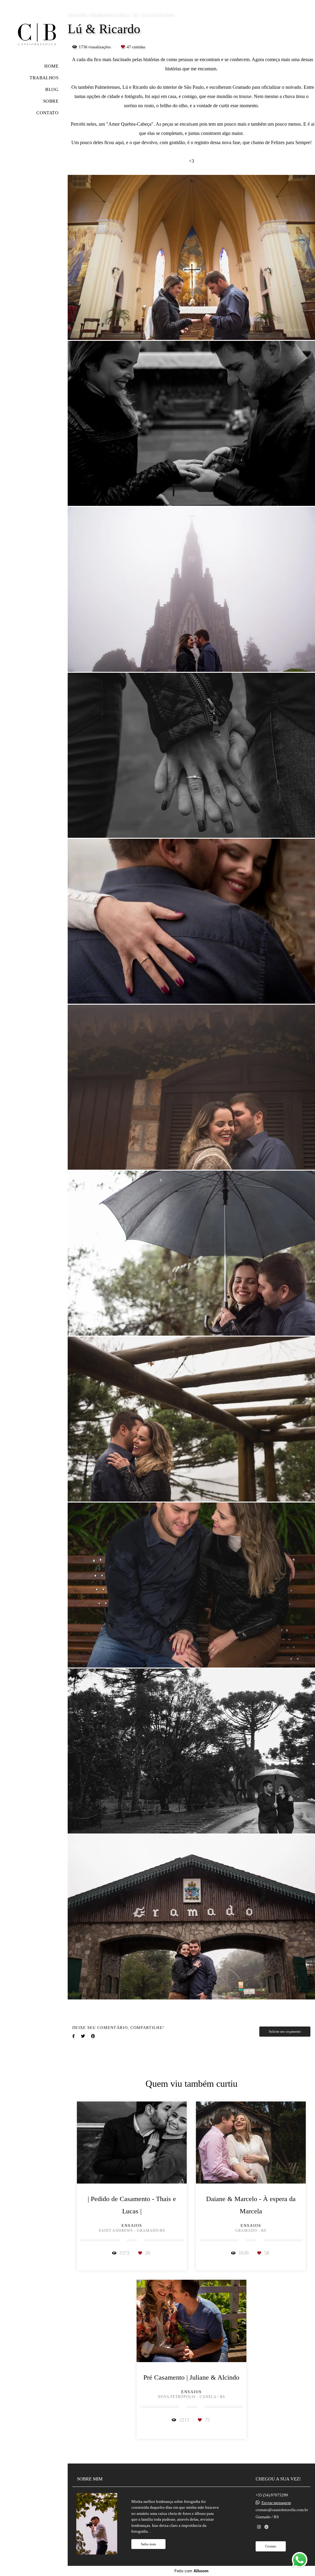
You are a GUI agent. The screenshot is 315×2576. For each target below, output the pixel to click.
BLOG (52, 89)
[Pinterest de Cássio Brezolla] (267, 2527)
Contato (271, 2546)
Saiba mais (148, 2544)
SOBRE (51, 101)
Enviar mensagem (276, 2503)
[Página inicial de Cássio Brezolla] (34, 32)
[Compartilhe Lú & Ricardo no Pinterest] (93, 2036)
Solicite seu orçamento (285, 2031)
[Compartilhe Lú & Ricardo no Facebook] (74, 2036)
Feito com (191, 2571)
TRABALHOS (44, 78)
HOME (51, 66)
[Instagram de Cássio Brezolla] (259, 2527)
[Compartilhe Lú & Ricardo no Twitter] (83, 2036)
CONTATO (47, 113)
